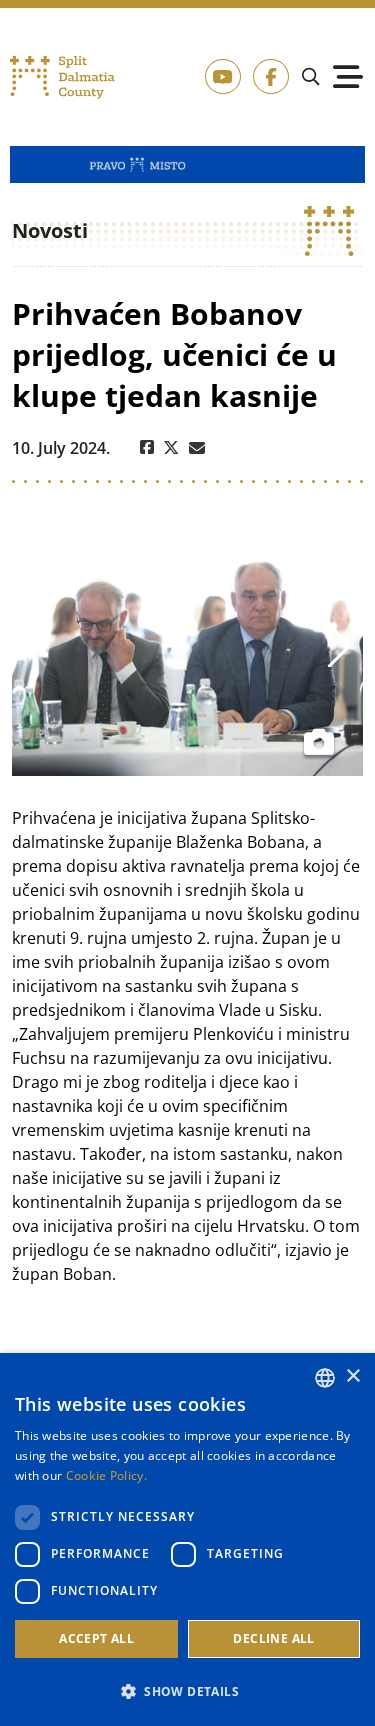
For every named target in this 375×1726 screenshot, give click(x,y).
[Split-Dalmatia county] (63, 77)
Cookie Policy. (106, 1475)
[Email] (197, 448)
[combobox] (325, 1378)
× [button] (352, 1376)
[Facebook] (147, 448)
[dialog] (187, 1539)
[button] (187, 1691)
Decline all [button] (273, 1638)
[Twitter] (171, 448)
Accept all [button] (96, 1638)
